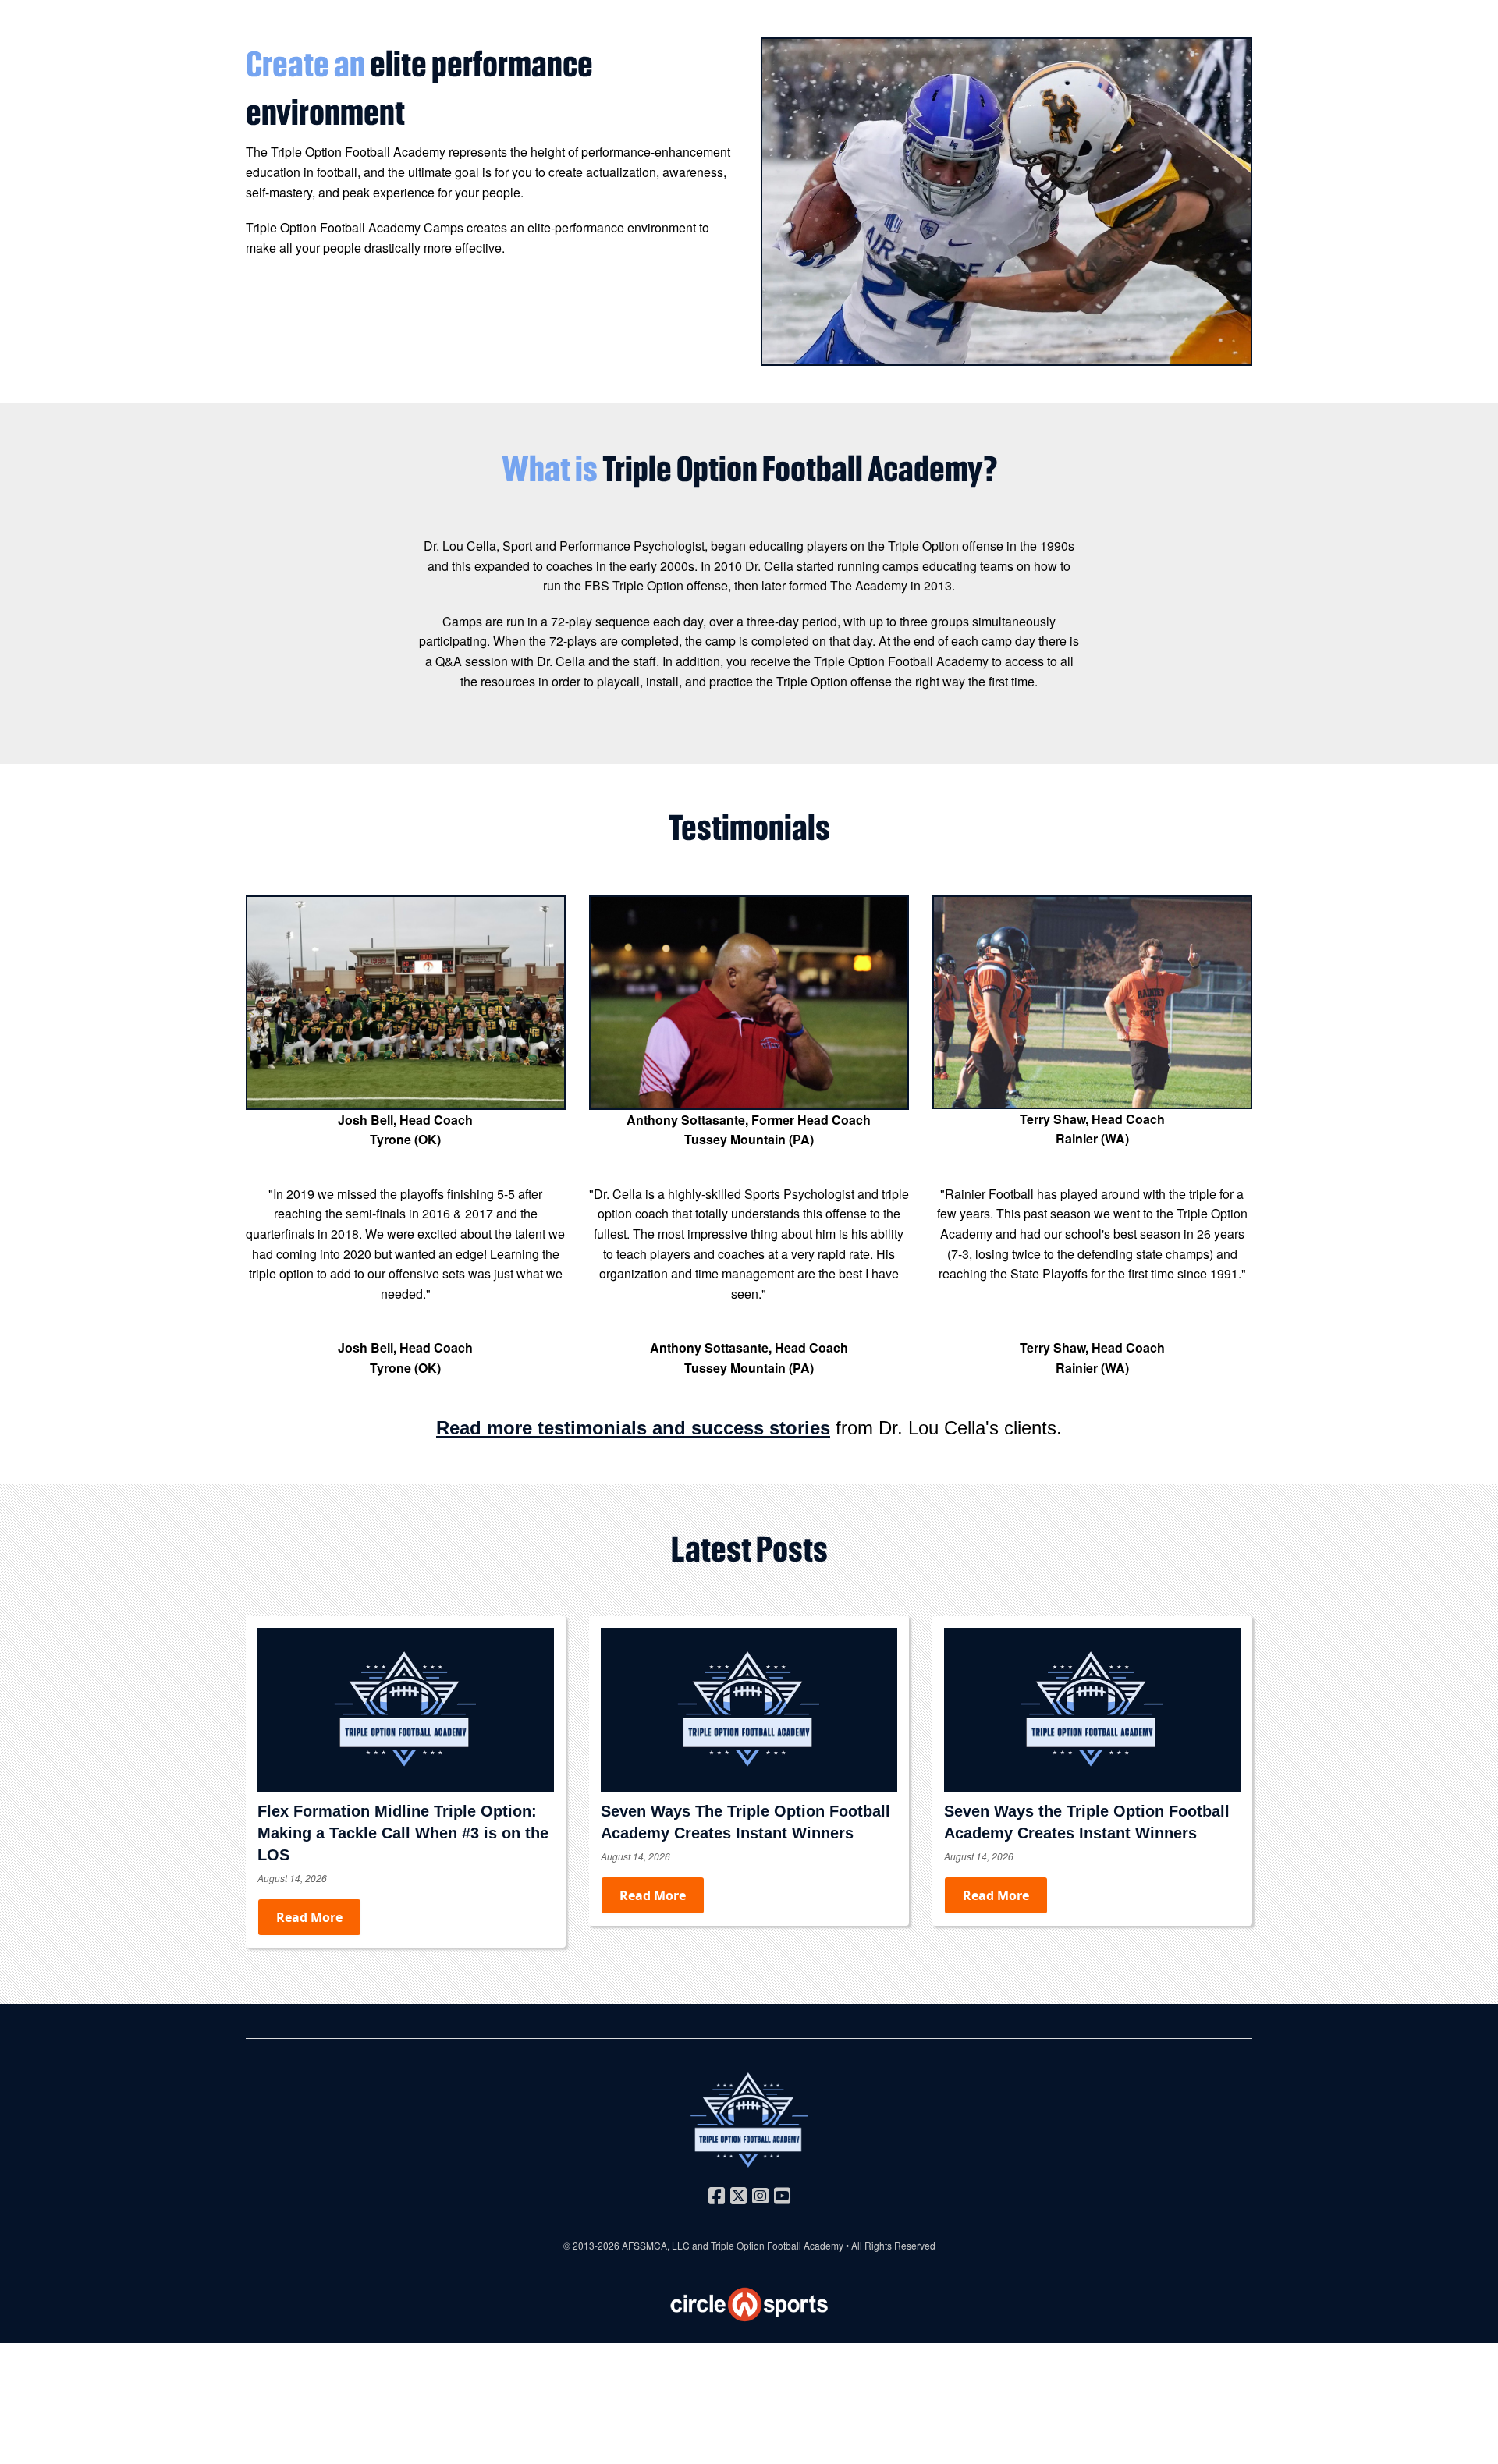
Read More (309, 1917)
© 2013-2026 (593, 2245)
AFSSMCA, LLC (656, 2245)
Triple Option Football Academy (777, 2245)
